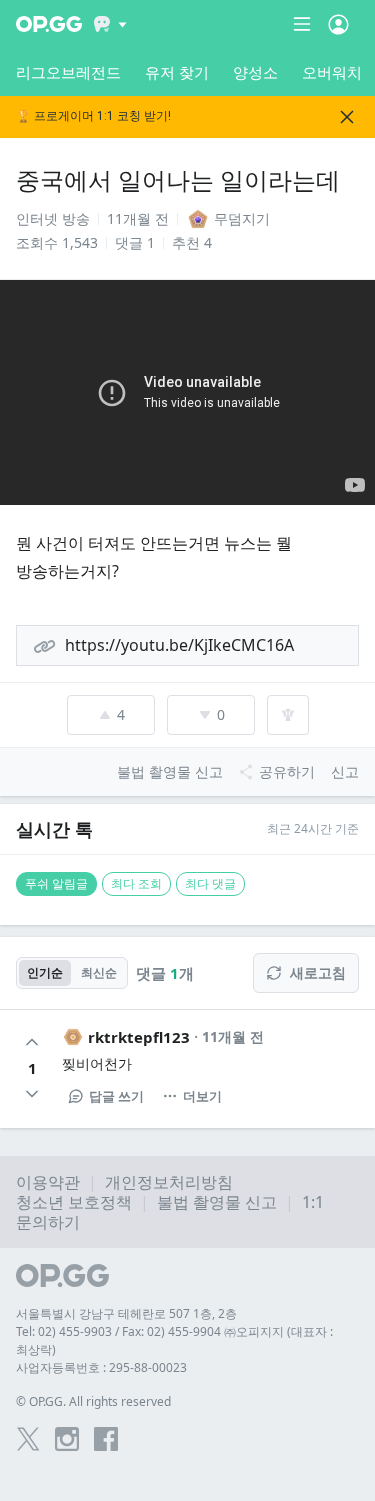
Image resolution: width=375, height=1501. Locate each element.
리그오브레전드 (68, 72)
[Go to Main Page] (49, 24)
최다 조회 (136, 883)
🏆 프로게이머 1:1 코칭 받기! (93, 116)
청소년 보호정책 (74, 1202)
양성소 (255, 72)
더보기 (202, 1096)
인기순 (45, 972)
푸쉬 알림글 (56, 883)
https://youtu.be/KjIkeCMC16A (179, 645)
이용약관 (48, 1182)
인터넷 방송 (53, 218)
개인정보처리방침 (169, 1182)
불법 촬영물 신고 (217, 1202)
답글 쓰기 (116, 1096)
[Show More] (110, 24)
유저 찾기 (177, 72)
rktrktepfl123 (139, 1037)
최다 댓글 (210, 883)
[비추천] (32, 1094)
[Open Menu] (338, 24)
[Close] (347, 117)
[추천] (32, 1042)
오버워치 (332, 72)
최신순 (99, 972)
